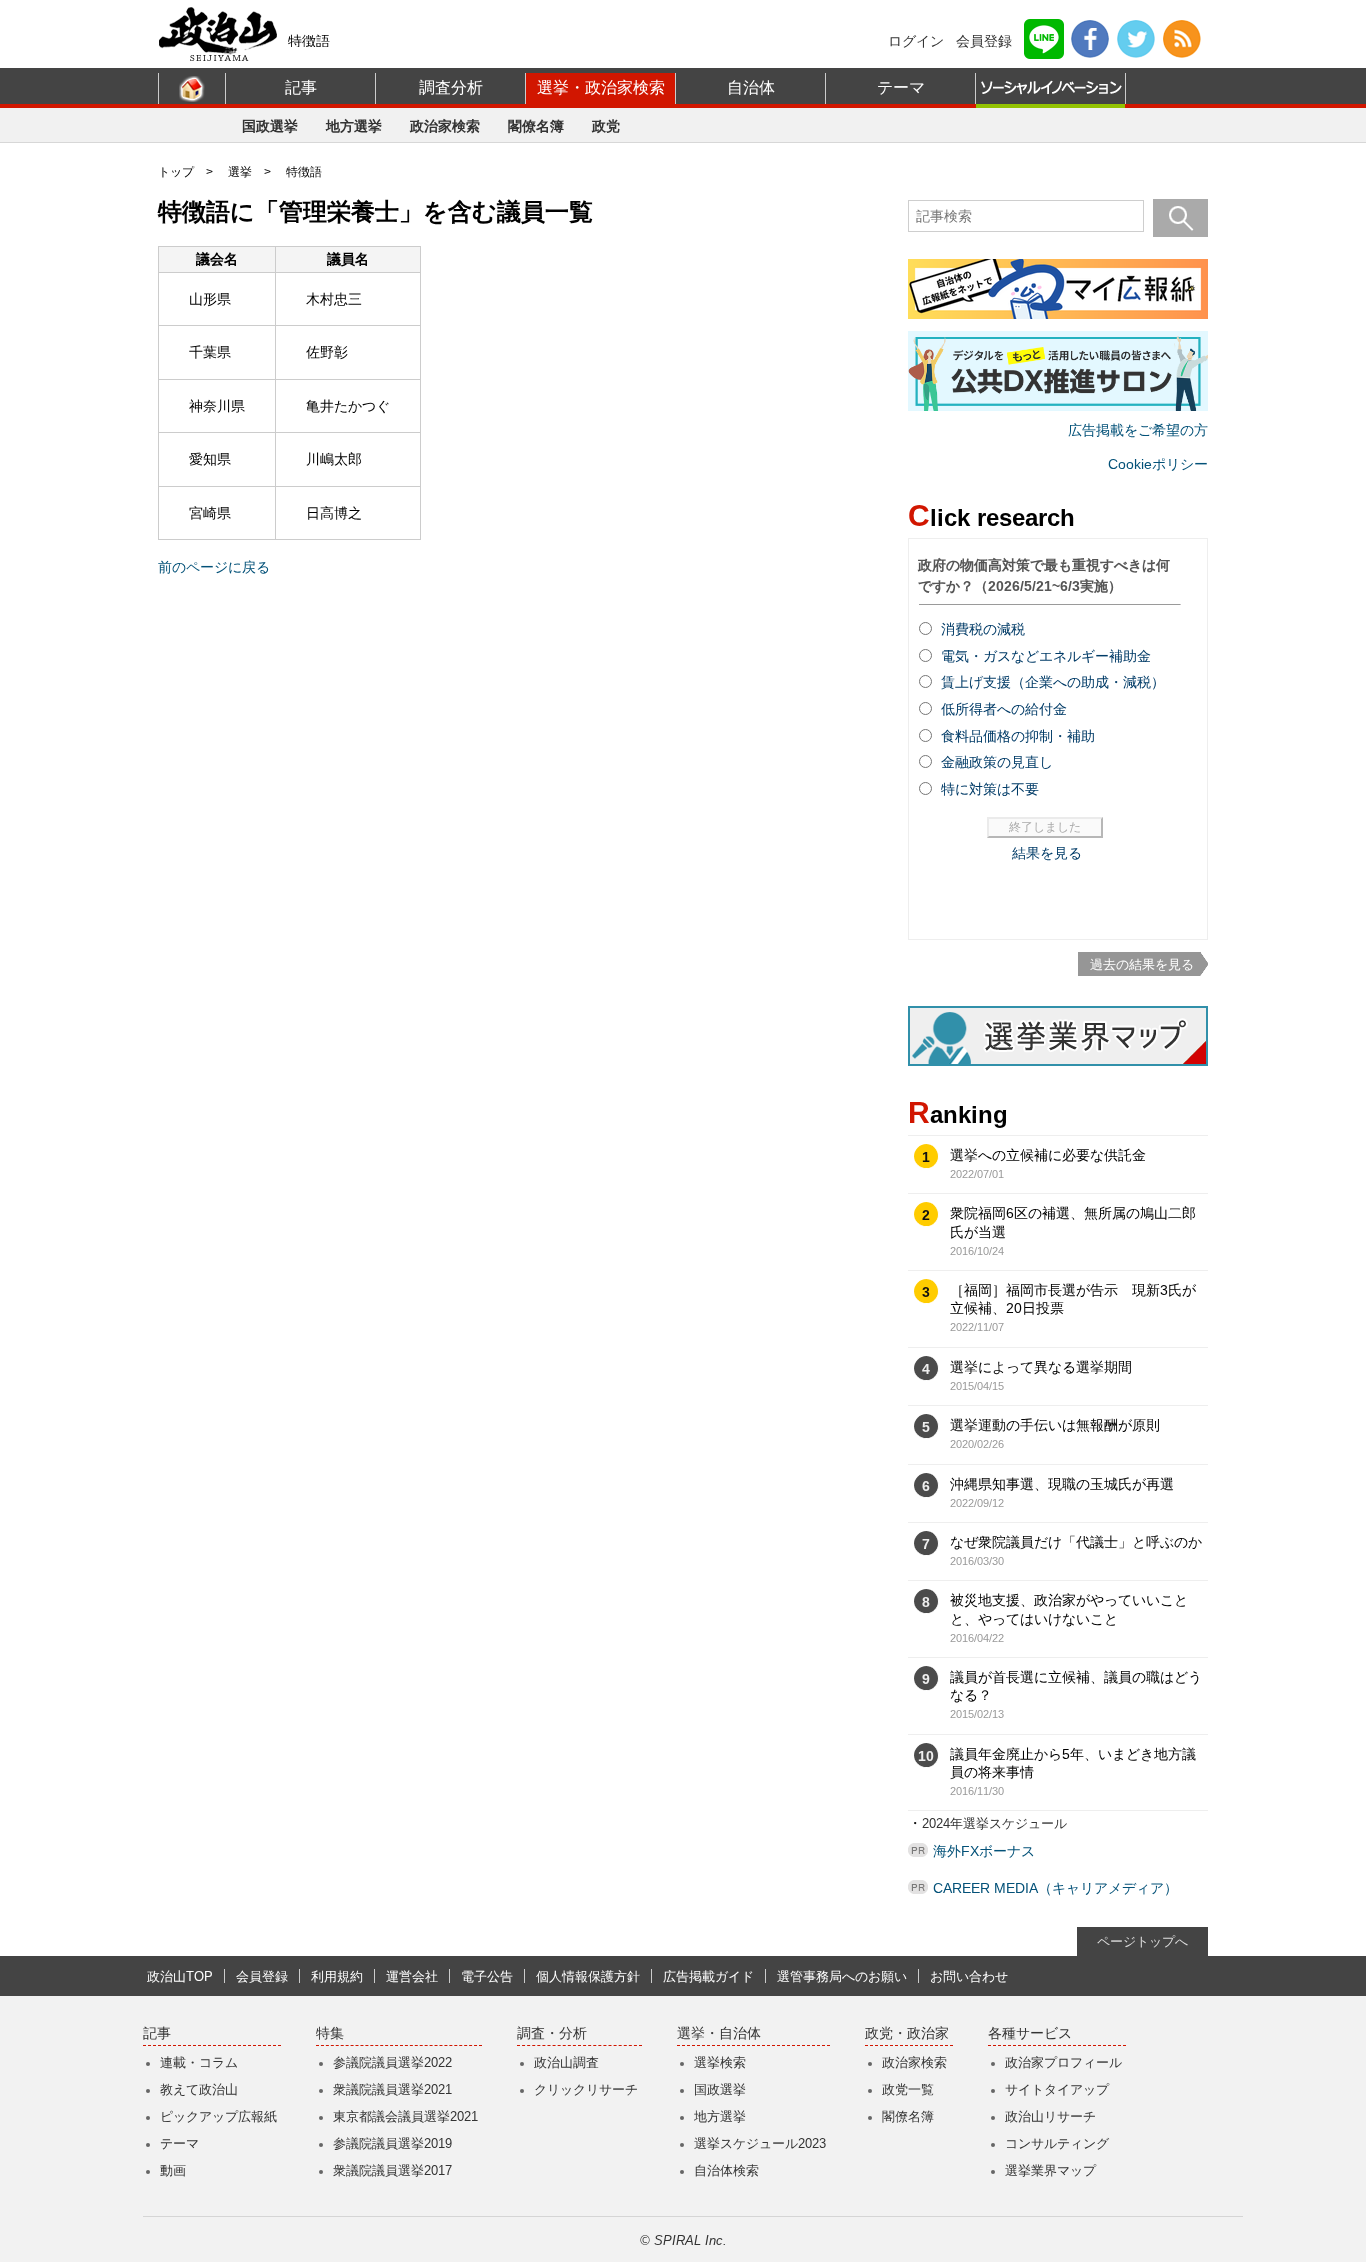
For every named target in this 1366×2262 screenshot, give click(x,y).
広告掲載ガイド (708, 1976)
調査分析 (451, 87)
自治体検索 (726, 2170)
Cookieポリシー (1158, 464)
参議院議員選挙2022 (392, 2062)
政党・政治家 (907, 2033)
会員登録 (984, 41)
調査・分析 (552, 2033)
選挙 (240, 172)
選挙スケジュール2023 (760, 2143)
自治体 (751, 87)
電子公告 (487, 1976)
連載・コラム (199, 2062)
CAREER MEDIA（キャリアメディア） (1055, 1888)
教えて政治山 (199, 2089)
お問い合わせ (969, 1976)
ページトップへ (1142, 1941)
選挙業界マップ (1050, 2170)
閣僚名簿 (536, 126)
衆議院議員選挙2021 (392, 2089)
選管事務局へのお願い (842, 1976)
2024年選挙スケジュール (994, 1823)
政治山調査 (566, 2062)
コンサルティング (1057, 2143)
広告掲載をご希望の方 (1138, 430)
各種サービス (1030, 2033)
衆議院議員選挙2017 (392, 2170)
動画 (173, 2170)
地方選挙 (354, 126)
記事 (301, 87)
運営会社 (412, 1976)
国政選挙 (270, 126)
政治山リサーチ (1050, 2116)
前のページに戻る (214, 567)
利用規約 (337, 1976)
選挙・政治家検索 (601, 87)
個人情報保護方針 (588, 1976)
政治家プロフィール (1063, 2062)
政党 (606, 126)
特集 (330, 2033)
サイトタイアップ (1057, 2089)
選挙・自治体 (719, 2033)
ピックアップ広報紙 (218, 2116)
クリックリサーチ (586, 2089)
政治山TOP (180, 1976)
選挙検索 (720, 2062)
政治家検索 (445, 126)
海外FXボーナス (984, 1851)
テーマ (901, 87)
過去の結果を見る (1142, 964)
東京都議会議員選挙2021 (405, 2116)
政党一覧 (908, 2089)
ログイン (916, 41)
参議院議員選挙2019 (392, 2143)
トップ (176, 172)
